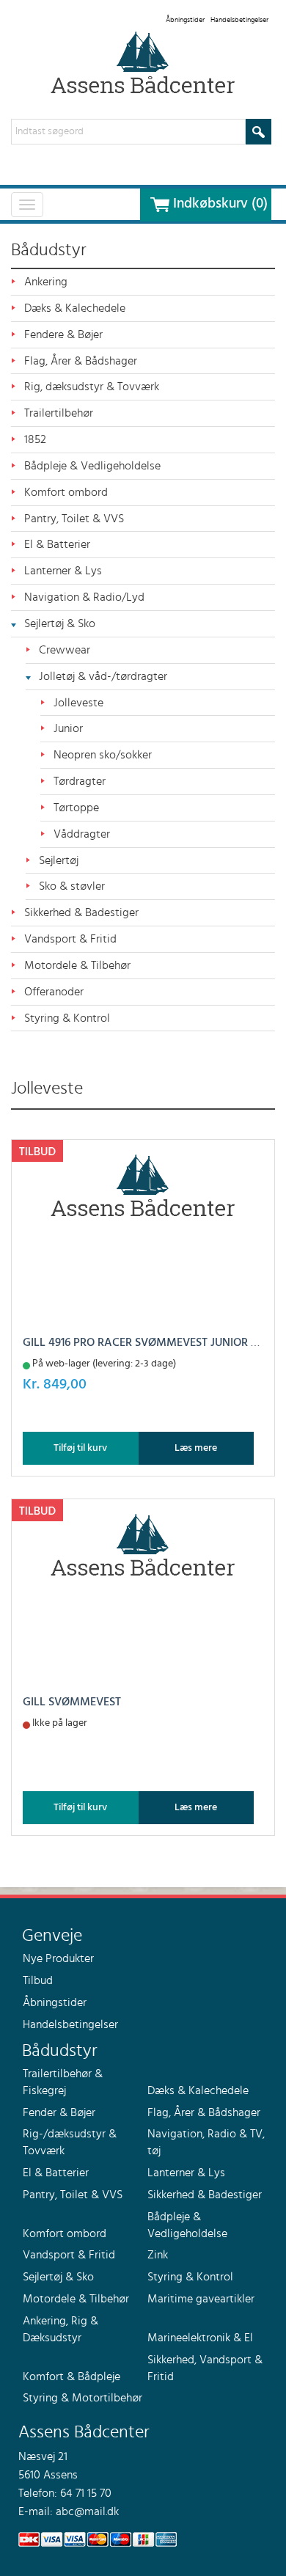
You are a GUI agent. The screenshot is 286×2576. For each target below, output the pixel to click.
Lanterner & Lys (63, 571)
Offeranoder (54, 992)
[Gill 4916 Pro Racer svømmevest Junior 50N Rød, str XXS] (143, 1185)
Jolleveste (78, 703)
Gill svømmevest (72, 1702)
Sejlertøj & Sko (60, 623)
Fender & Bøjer (59, 2112)
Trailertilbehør (59, 413)
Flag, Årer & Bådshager (81, 361)
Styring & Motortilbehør (82, 2398)
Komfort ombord (66, 492)
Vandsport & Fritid (70, 939)
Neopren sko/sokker (103, 755)
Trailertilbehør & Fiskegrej (63, 2082)
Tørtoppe (76, 808)
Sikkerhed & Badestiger (81, 912)
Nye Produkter (58, 1958)
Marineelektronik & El (200, 2338)
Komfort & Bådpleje (71, 2376)
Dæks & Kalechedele (75, 308)
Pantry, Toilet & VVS (74, 519)
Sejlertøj (59, 860)
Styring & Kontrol (67, 1018)
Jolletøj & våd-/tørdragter (103, 676)
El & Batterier (57, 544)
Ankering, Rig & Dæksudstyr (60, 2329)
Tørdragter (80, 781)
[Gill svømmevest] (143, 1545)
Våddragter (82, 834)
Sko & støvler (72, 886)
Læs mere (196, 1448)
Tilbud (38, 1980)
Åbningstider (185, 20)
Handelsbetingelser (239, 20)
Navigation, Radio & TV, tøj (206, 2142)
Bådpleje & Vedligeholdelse (92, 466)
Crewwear (65, 650)
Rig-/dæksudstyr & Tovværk (70, 2142)
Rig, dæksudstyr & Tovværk (92, 387)
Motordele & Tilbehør (77, 965)
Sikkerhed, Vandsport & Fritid (205, 2368)
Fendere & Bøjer (63, 334)
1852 (35, 439)
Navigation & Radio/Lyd (84, 597)
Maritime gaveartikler (201, 2299)
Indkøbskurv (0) (220, 204)
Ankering (46, 282)
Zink (158, 2255)
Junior (68, 728)
